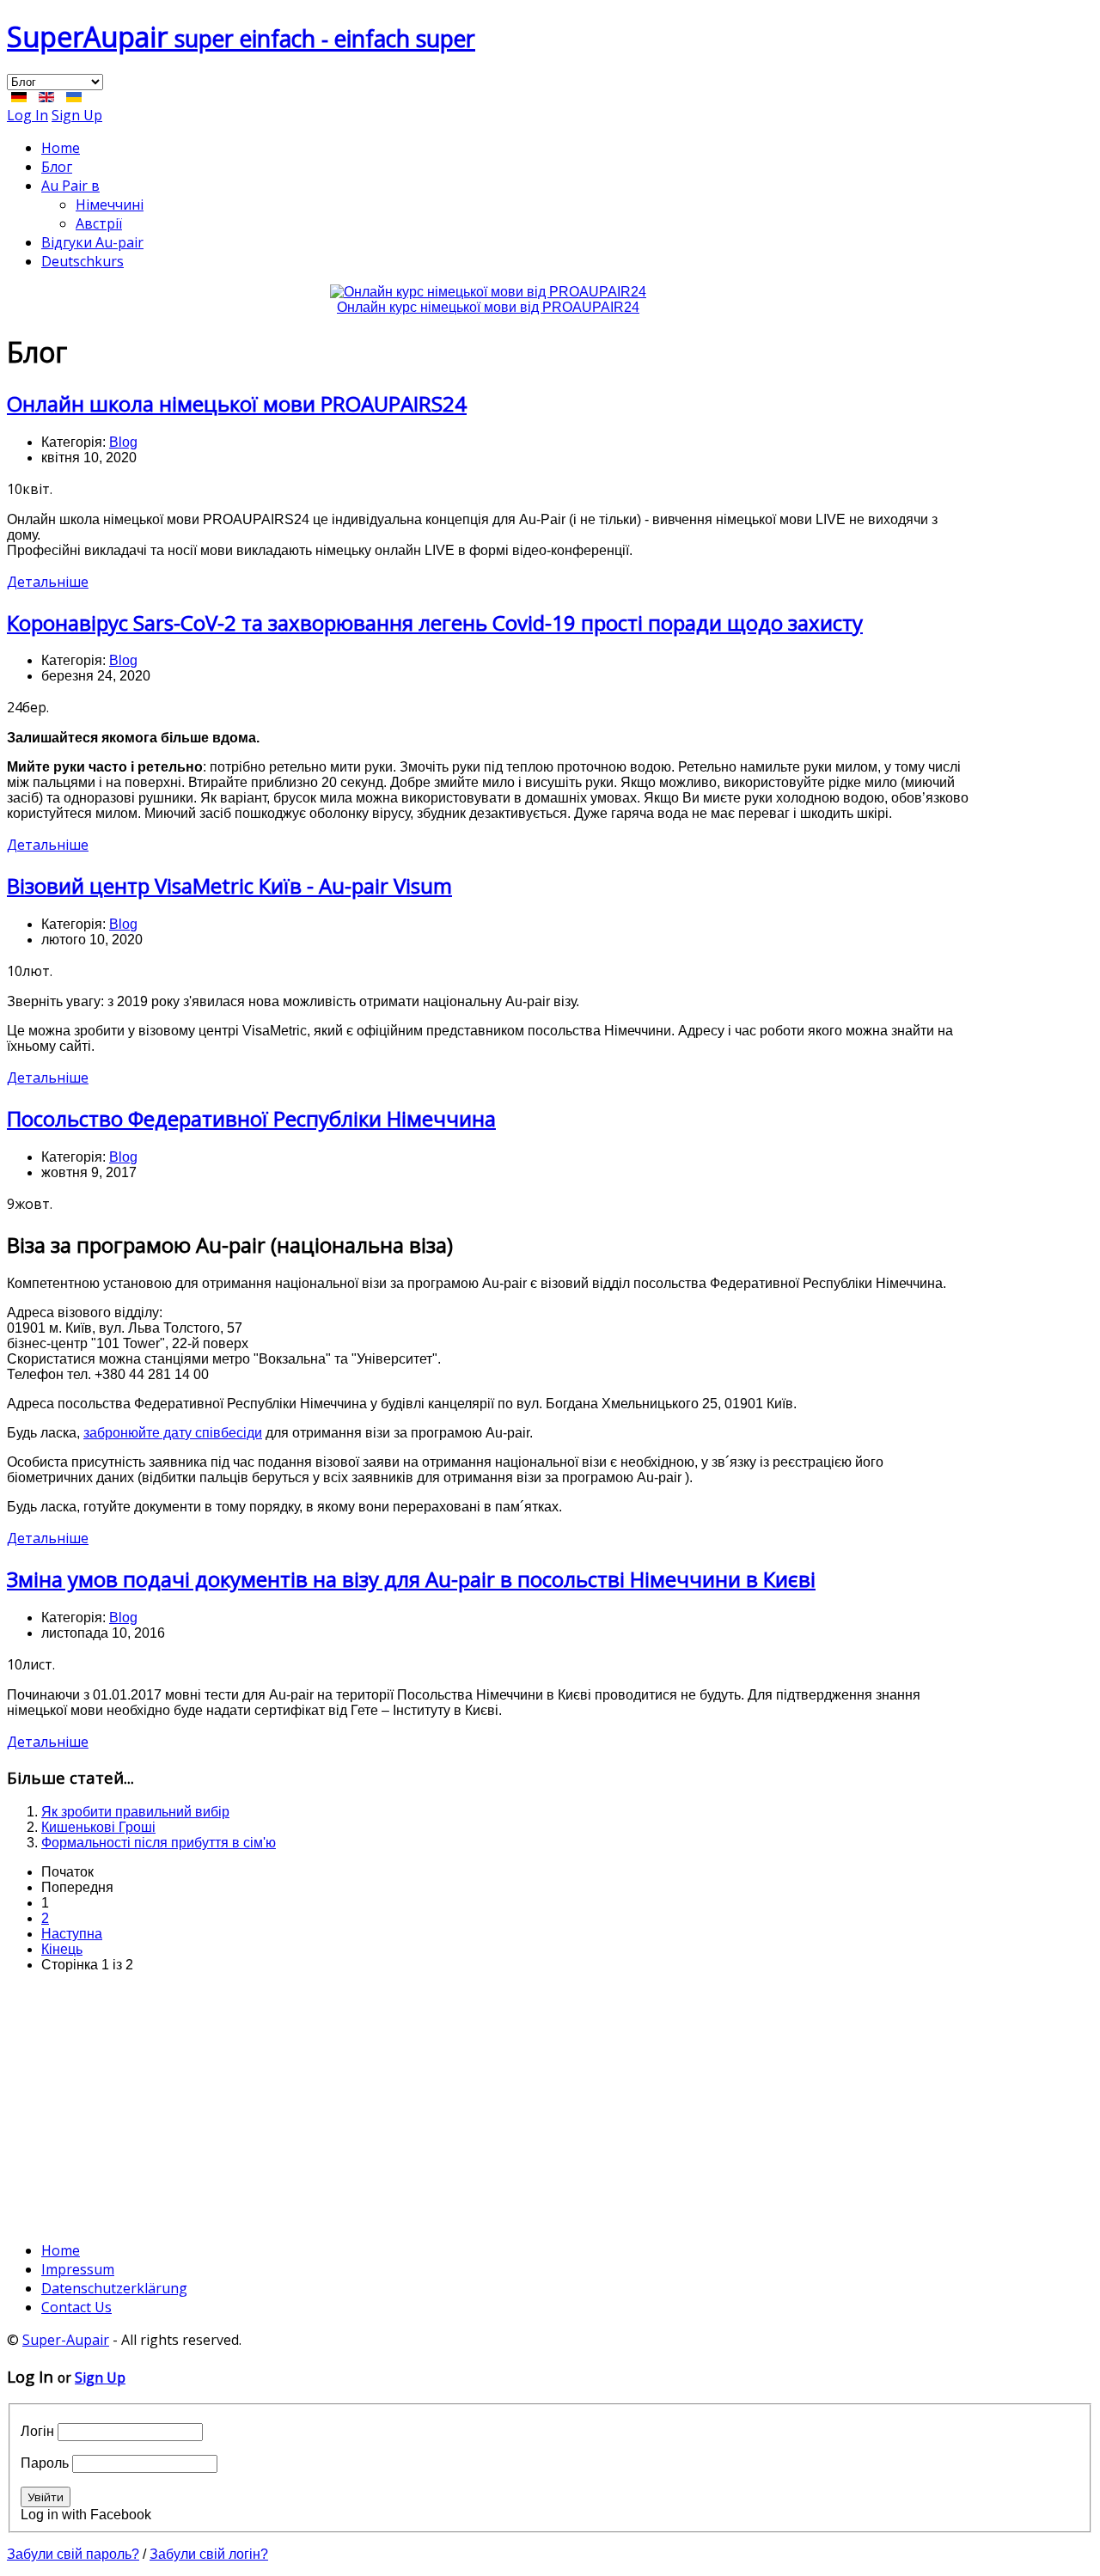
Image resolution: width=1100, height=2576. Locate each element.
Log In (27, 115)
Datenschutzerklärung (114, 2288)
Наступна (72, 1934)
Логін (37, 2431)
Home (61, 148)
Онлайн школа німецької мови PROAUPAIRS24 (237, 403)
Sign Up (77, 115)
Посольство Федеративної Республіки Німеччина (251, 1118)
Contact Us (76, 2307)
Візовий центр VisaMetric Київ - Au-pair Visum (229, 885)
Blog (123, 442)
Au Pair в (70, 186)
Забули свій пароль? (73, 2554)
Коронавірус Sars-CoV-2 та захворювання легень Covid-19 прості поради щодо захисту (435, 623)
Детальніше (48, 582)
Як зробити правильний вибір (135, 1812)
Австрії (99, 223)
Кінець (62, 1949)
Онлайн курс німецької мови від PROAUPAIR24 (488, 307)
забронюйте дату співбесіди (173, 1433)
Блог (57, 167)
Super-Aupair (66, 2340)
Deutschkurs (82, 261)
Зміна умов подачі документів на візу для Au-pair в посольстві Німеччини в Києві (411, 1579)
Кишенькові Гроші (98, 1827)
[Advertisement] (488, 2107)
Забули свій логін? (209, 2554)
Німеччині (110, 204)
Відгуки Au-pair (92, 242)
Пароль (45, 2463)
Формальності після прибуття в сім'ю (159, 1843)
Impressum (78, 2269)
